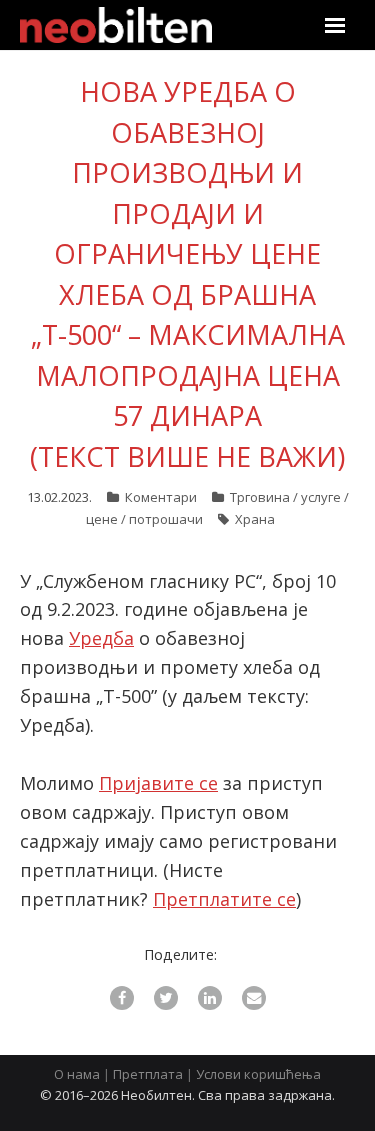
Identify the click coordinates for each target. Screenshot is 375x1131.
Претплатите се (224, 899)
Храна (255, 519)
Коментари (161, 497)
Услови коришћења (258, 1074)
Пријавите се (158, 783)
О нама (77, 1074)
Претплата (148, 1074)
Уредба (101, 638)
